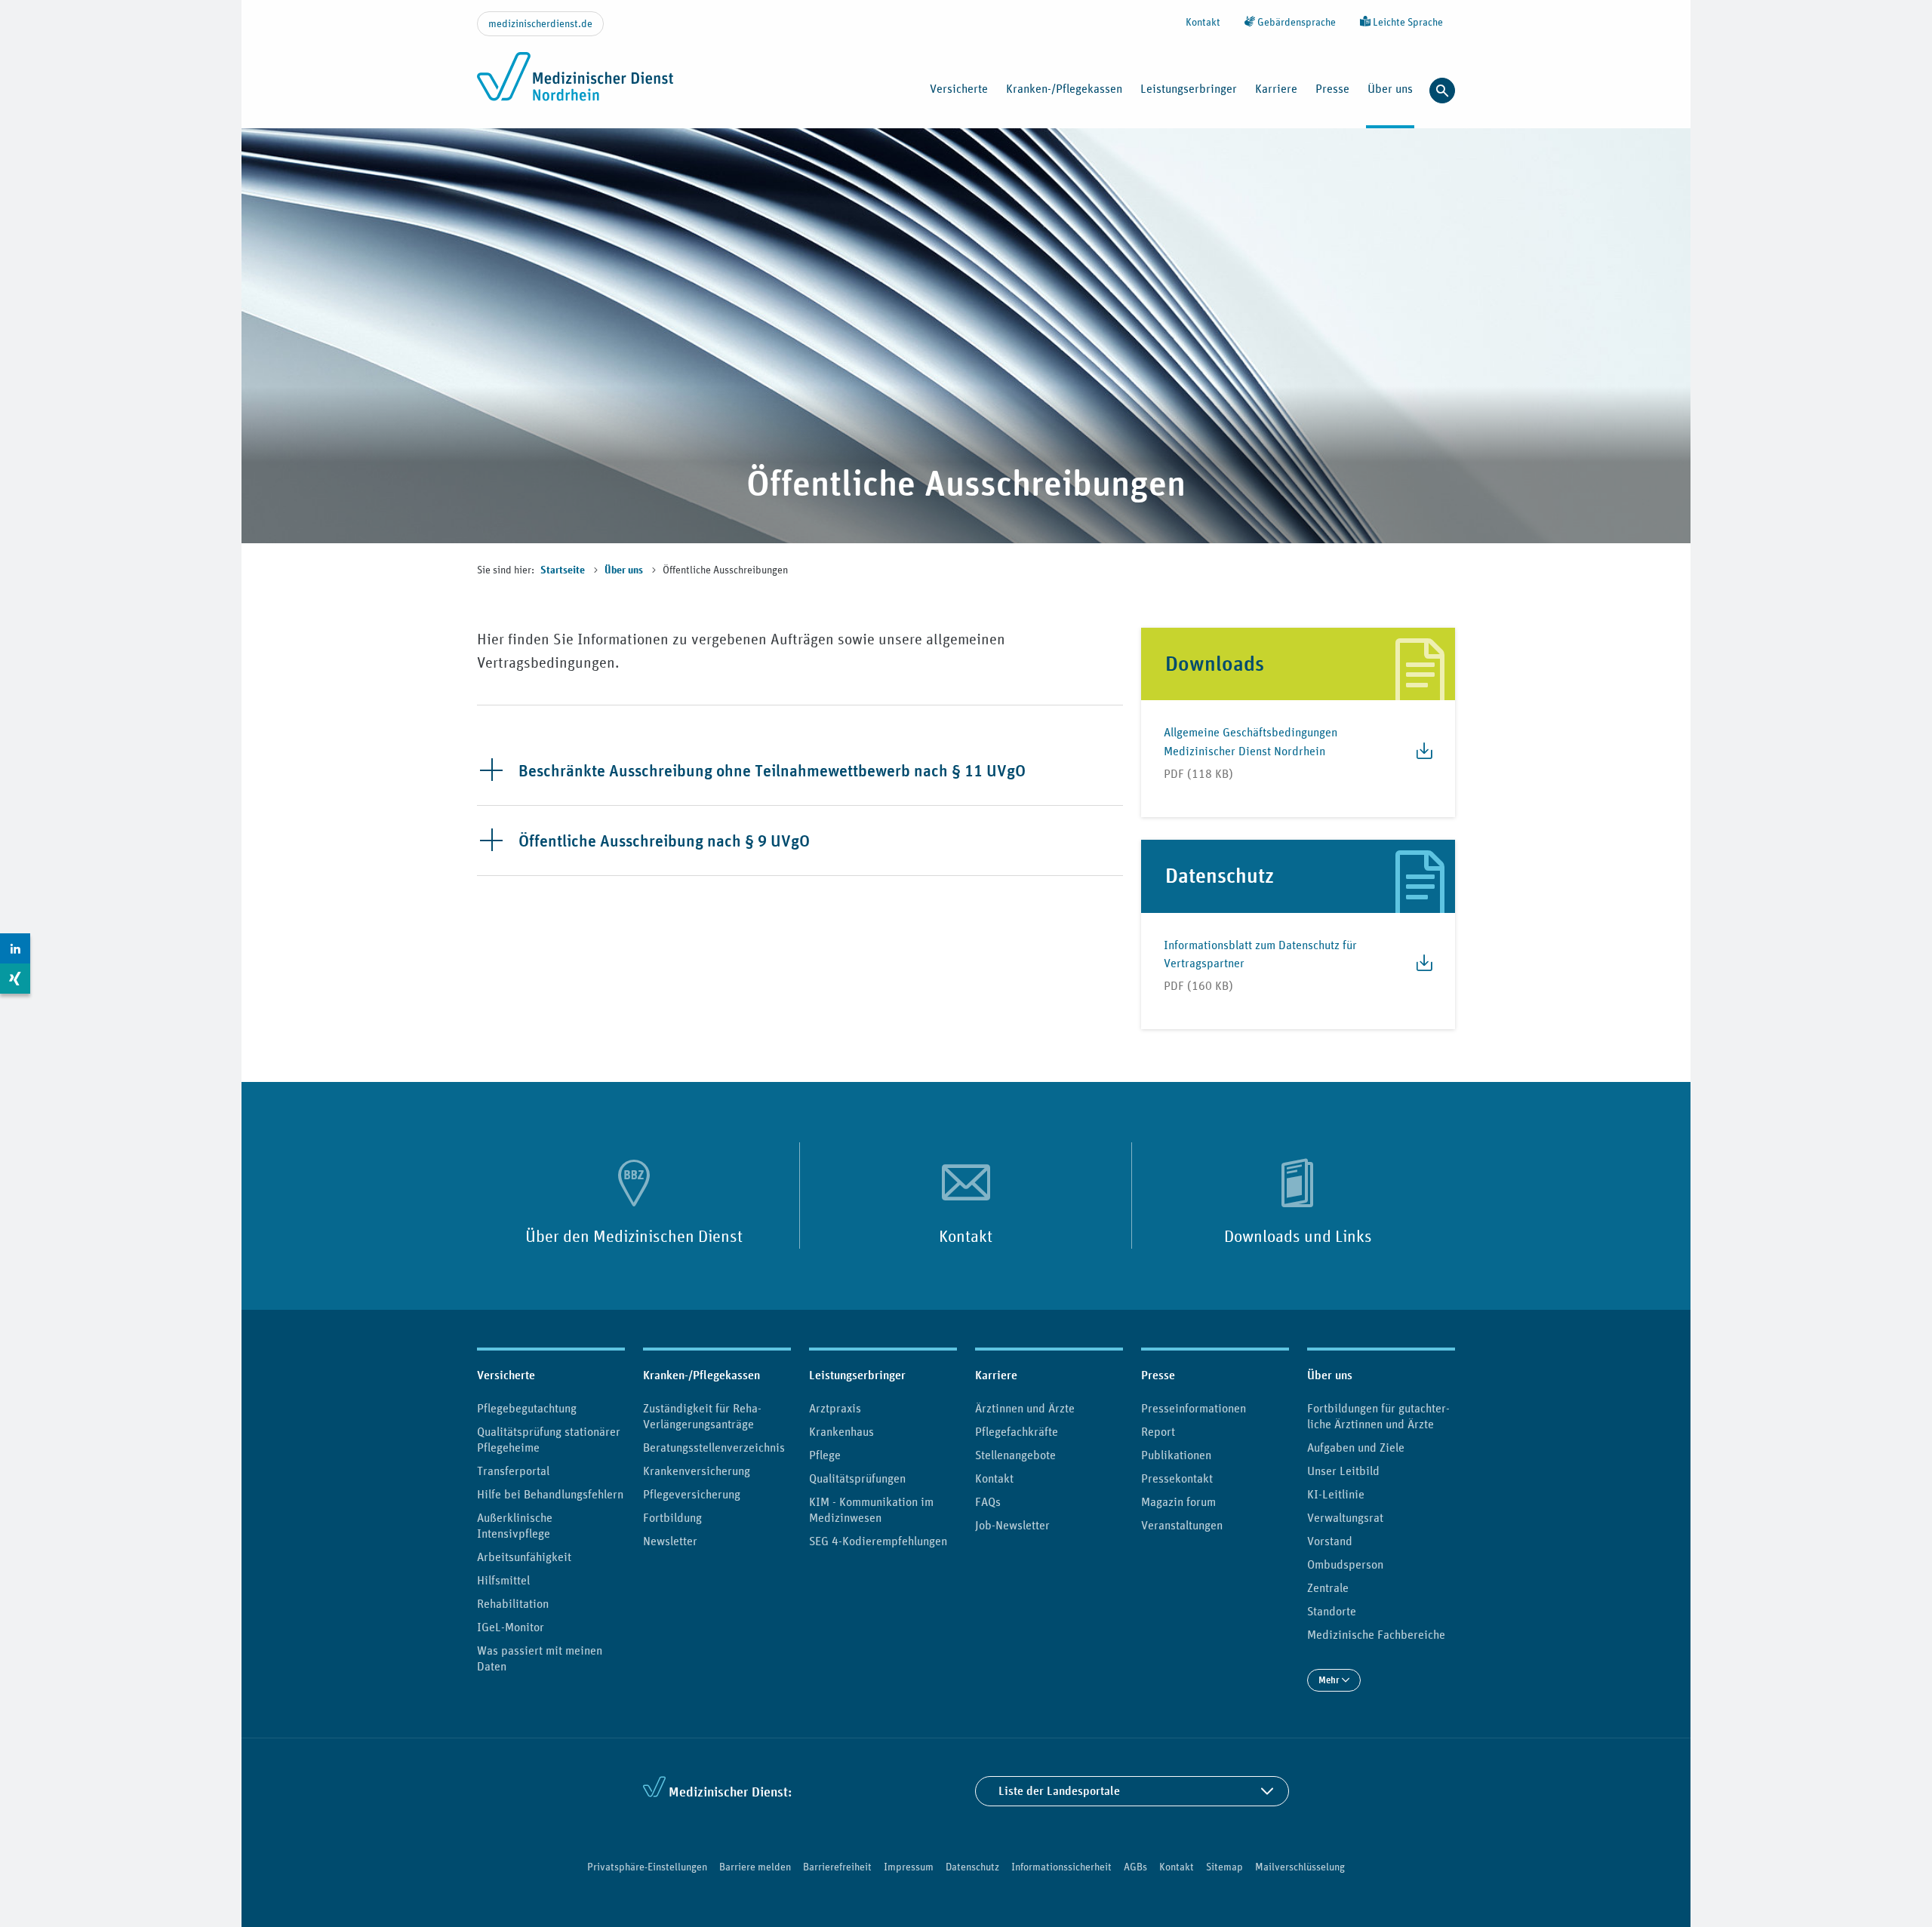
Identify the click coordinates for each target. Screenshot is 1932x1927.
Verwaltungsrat (1345, 1517)
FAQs (988, 1501)
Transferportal (513, 1471)
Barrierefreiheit (837, 1867)
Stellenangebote (1015, 1455)
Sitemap (1224, 1867)
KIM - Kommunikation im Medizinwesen (871, 1509)
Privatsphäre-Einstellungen (647, 1867)
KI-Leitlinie (1336, 1494)
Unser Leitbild (1343, 1471)
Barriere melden (755, 1867)
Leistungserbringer (857, 1375)
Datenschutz (972, 1867)
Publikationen (1176, 1455)
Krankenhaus (841, 1431)
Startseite (564, 570)
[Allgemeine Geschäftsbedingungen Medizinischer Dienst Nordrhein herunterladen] (1418, 759)
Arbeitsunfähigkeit (524, 1557)
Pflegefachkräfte (1017, 1431)
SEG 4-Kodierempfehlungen (878, 1541)
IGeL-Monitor (511, 1627)
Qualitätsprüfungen (857, 1478)
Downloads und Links (1298, 1236)
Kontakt (1203, 22)
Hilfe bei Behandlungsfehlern (550, 1494)
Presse (1158, 1375)
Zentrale (1328, 1587)
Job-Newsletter (1012, 1525)
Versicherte (506, 1375)
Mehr (1330, 1680)
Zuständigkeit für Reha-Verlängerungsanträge (702, 1416)
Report (1158, 1431)
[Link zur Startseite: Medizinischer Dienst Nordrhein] (575, 85)
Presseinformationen (1194, 1408)
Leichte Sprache (1407, 22)
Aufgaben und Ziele (1356, 1447)
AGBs (1135, 1867)
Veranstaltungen (1182, 1525)
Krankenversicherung (697, 1471)
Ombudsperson (1345, 1564)
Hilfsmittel (503, 1580)
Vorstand (1330, 1541)
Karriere (996, 1375)
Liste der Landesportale (1059, 1791)
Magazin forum (1178, 1501)
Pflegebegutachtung (527, 1408)
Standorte (1332, 1611)
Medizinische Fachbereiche (1376, 1634)
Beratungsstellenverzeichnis (714, 1447)
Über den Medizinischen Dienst (634, 1236)
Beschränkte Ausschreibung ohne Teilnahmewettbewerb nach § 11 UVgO (772, 770)
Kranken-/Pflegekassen (701, 1375)
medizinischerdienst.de (540, 23)
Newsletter (670, 1541)
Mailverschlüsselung (1300, 1867)
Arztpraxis (835, 1408)
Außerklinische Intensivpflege (515, 1525)
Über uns (625, 570)
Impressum (909, 1867)
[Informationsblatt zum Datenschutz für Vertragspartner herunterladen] (1418, 971)
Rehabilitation (513, 1603)
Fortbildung (672, 1517)
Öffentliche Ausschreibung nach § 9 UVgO (664, 841)
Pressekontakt (1177, 1478)
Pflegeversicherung (692, 1494)
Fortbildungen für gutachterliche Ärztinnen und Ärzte (1378, 1416)
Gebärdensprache (1295, 22)
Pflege (825, 1455)
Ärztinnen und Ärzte (1025, 1408)
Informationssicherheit (1061, 1867)
